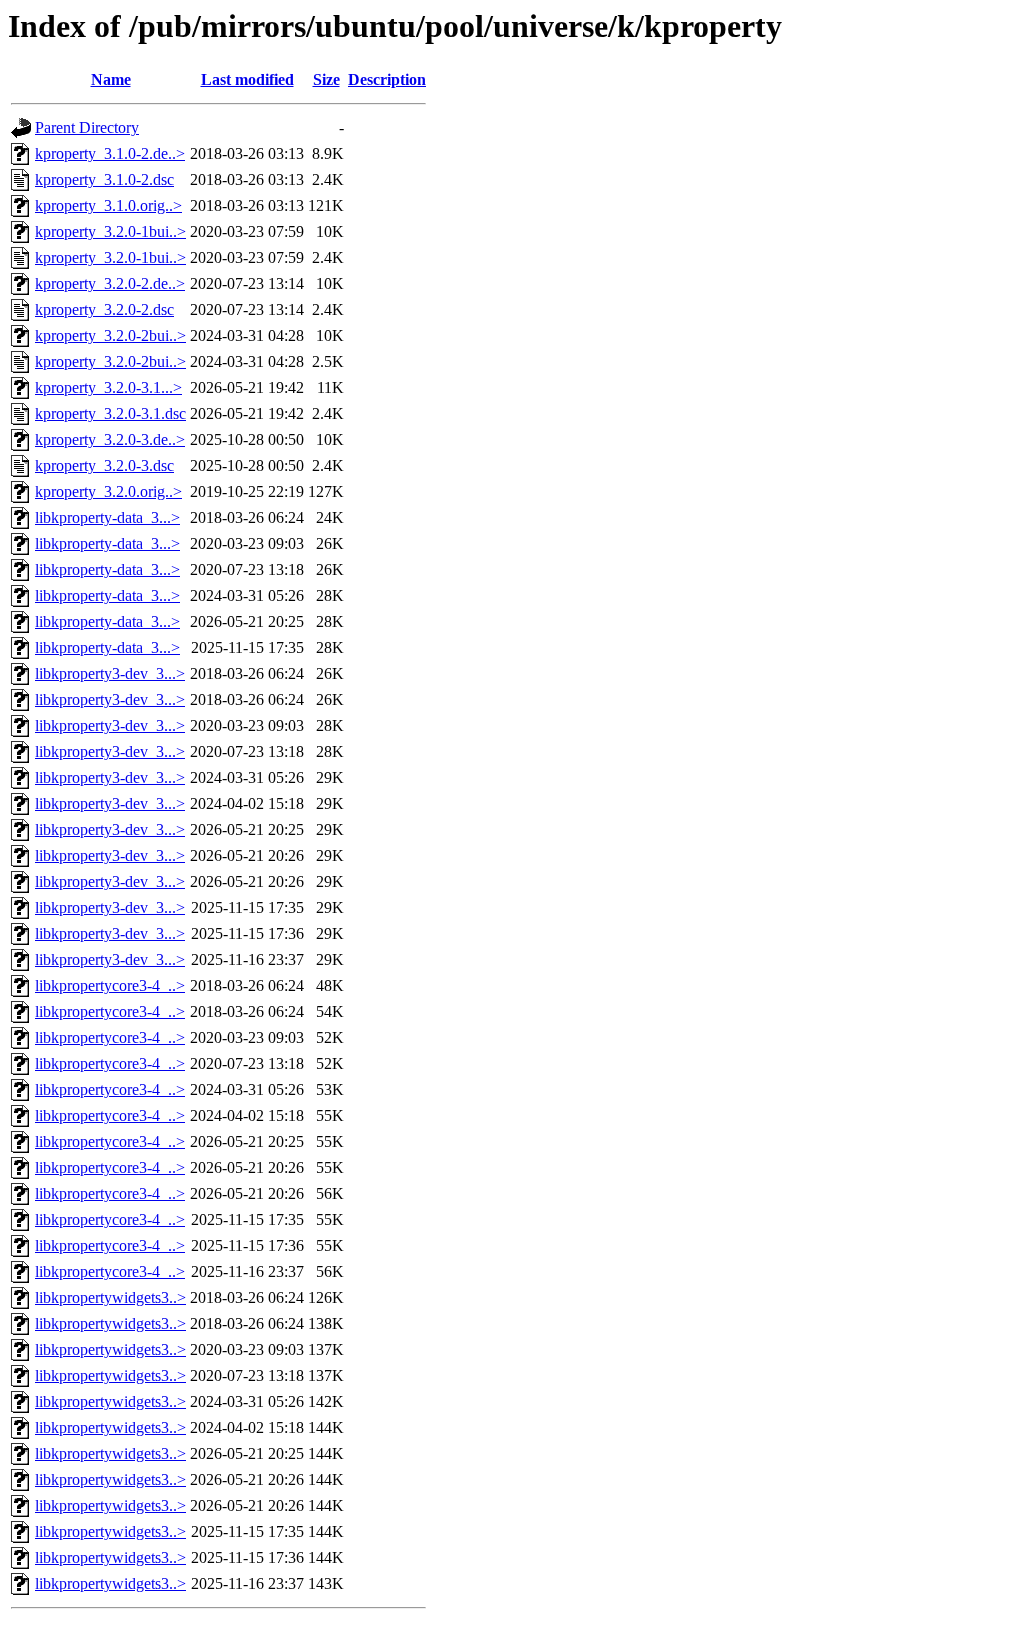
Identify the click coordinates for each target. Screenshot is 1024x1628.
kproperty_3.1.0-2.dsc (104, 179)
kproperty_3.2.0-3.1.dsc (110, 413)
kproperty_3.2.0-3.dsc (104, 465)
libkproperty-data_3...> (107, 517)
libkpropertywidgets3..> (110, 1297)
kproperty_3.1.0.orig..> (108, 205)
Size (326, 79)
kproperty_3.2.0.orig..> (108, 491)
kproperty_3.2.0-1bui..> (110, 231)
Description (387, 79)
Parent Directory (87, 127)
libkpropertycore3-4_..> (110, 985)
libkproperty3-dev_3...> (110, 673)
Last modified (247, 79)
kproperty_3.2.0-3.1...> (108, 387)
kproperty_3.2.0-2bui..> (110, 335)
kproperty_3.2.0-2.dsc (104, 309)
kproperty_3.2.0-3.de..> (110, 439)
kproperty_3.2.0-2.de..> (110, 283)
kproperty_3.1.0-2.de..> (110, 153)
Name (111, 79)
